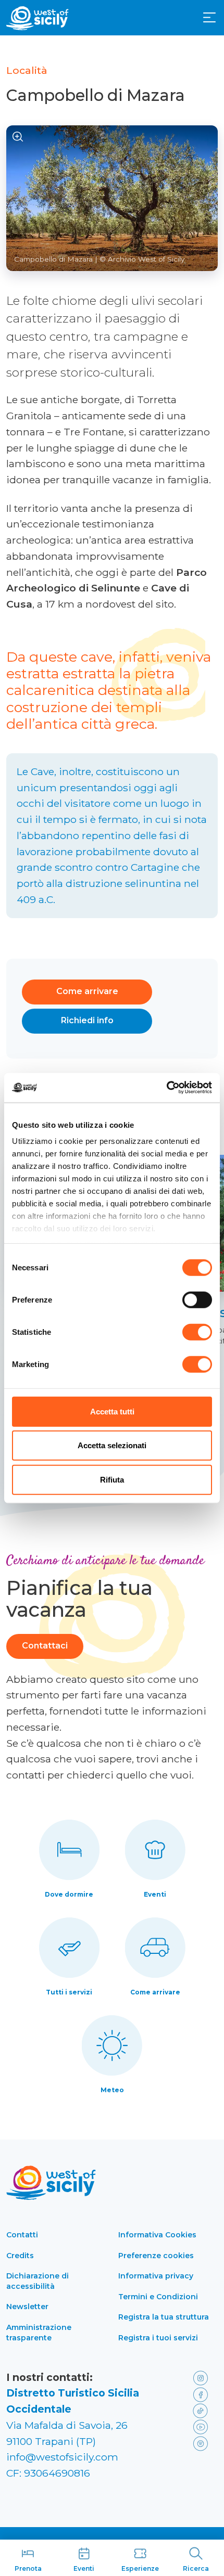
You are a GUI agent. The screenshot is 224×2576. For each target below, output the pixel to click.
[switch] (197, 1299)
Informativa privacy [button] (156, 2276)
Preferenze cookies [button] (156, 2256)
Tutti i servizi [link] (69, 1992)
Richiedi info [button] (87, 1020)
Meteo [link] (112, 2090)
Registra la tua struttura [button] (164, 2317)
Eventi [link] (155, 1894)
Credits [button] (20, 2256)
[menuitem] (209, 17)
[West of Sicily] (38, 18)
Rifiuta (112, 1479)
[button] (209, 18)
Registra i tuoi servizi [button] (158, 2338)
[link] (203, 2378)
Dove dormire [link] (69, 1894)
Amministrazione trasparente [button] (39, 2333)
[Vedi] (18, 137)
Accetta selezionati (112, 1445)
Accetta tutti (112, 1411)
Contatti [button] (22, 2235)
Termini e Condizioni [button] (158, 2297)
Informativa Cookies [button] (157, 2235)
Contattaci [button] (45, 1646)
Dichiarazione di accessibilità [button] (38, 2281)
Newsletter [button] (27, 2307)
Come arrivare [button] (87, 991)
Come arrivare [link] (155, 1992)
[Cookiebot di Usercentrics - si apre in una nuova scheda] (166, 1088)
